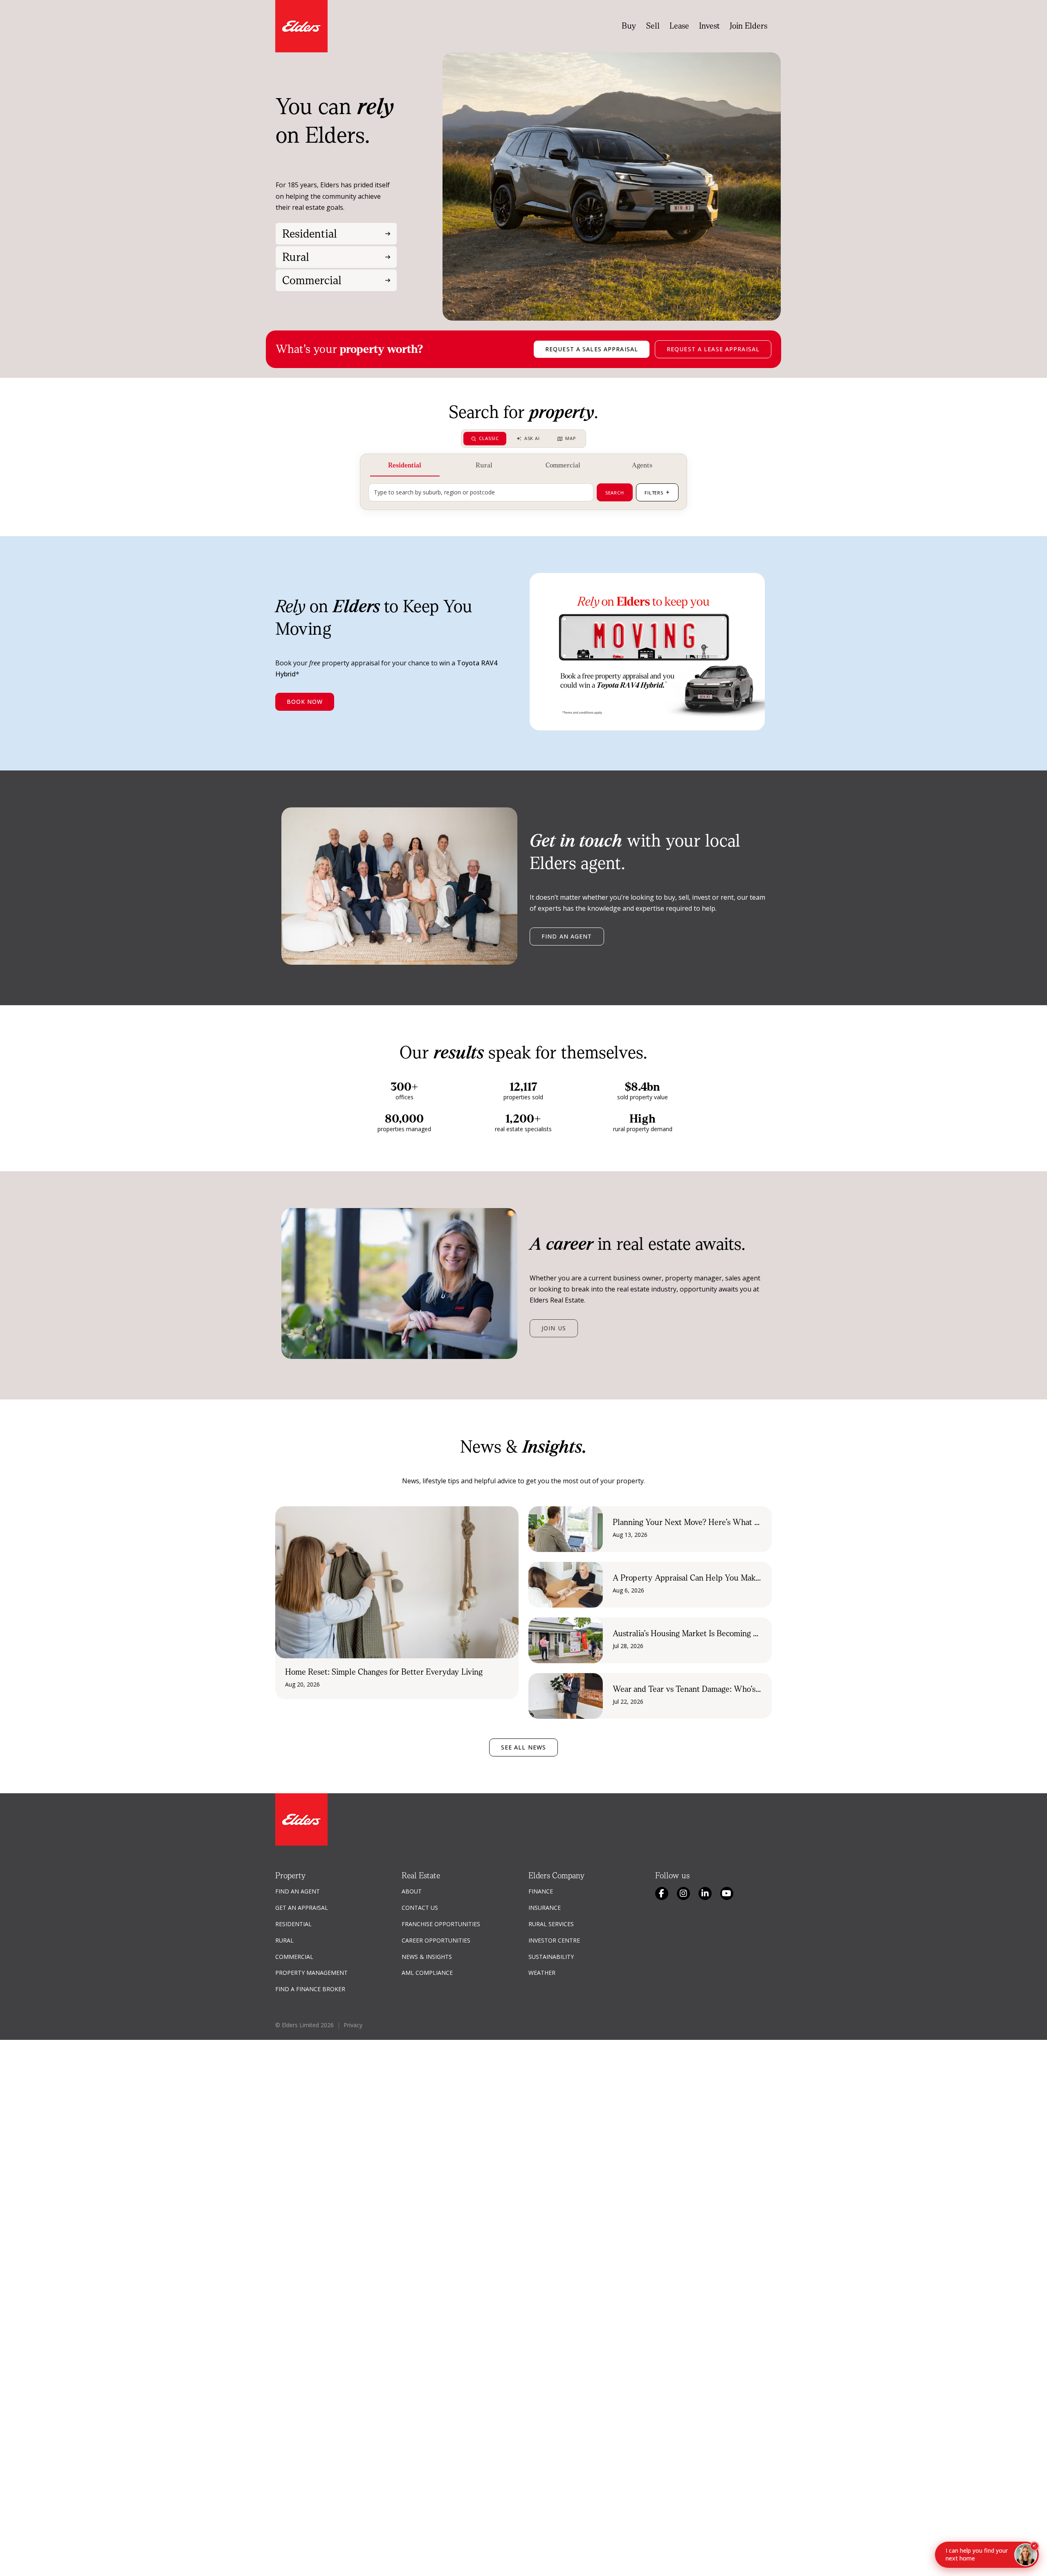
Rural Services (551, 1924)
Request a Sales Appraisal (592, 349)
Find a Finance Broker (310, 1989)
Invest (709, 26)
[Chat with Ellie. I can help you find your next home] (1026, 2555)
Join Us (554, 1328)
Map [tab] (571, 438)
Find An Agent (298, 1891)
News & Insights (427, 1957)
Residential (293, 1924)
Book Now (305, 702)
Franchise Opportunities (441, 1924)
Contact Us (420, 1908)
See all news (523, 1747)
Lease (679, 26)
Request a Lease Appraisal (713, 349)
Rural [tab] (484, 465)
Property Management (311, 1973)
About (412, 1891)
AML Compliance (427, 1973)
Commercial (294, 1957)
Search (615, 493)
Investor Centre (554, 1940)
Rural (284, 1940)
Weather (542, 1973)
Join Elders (748, 26)
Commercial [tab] (563, 465)
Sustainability (551, 1957)
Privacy (353, 2025)
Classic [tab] (489, 438)
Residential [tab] (405, 465)
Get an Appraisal (302, 1908)
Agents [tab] (642, 465)
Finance (541, 1891)
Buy (629, 26)
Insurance (545, 1908)
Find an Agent (567, 936)
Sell (653, 26)
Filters (657, 492)
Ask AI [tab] (532, 438)
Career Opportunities (436, 1940)
